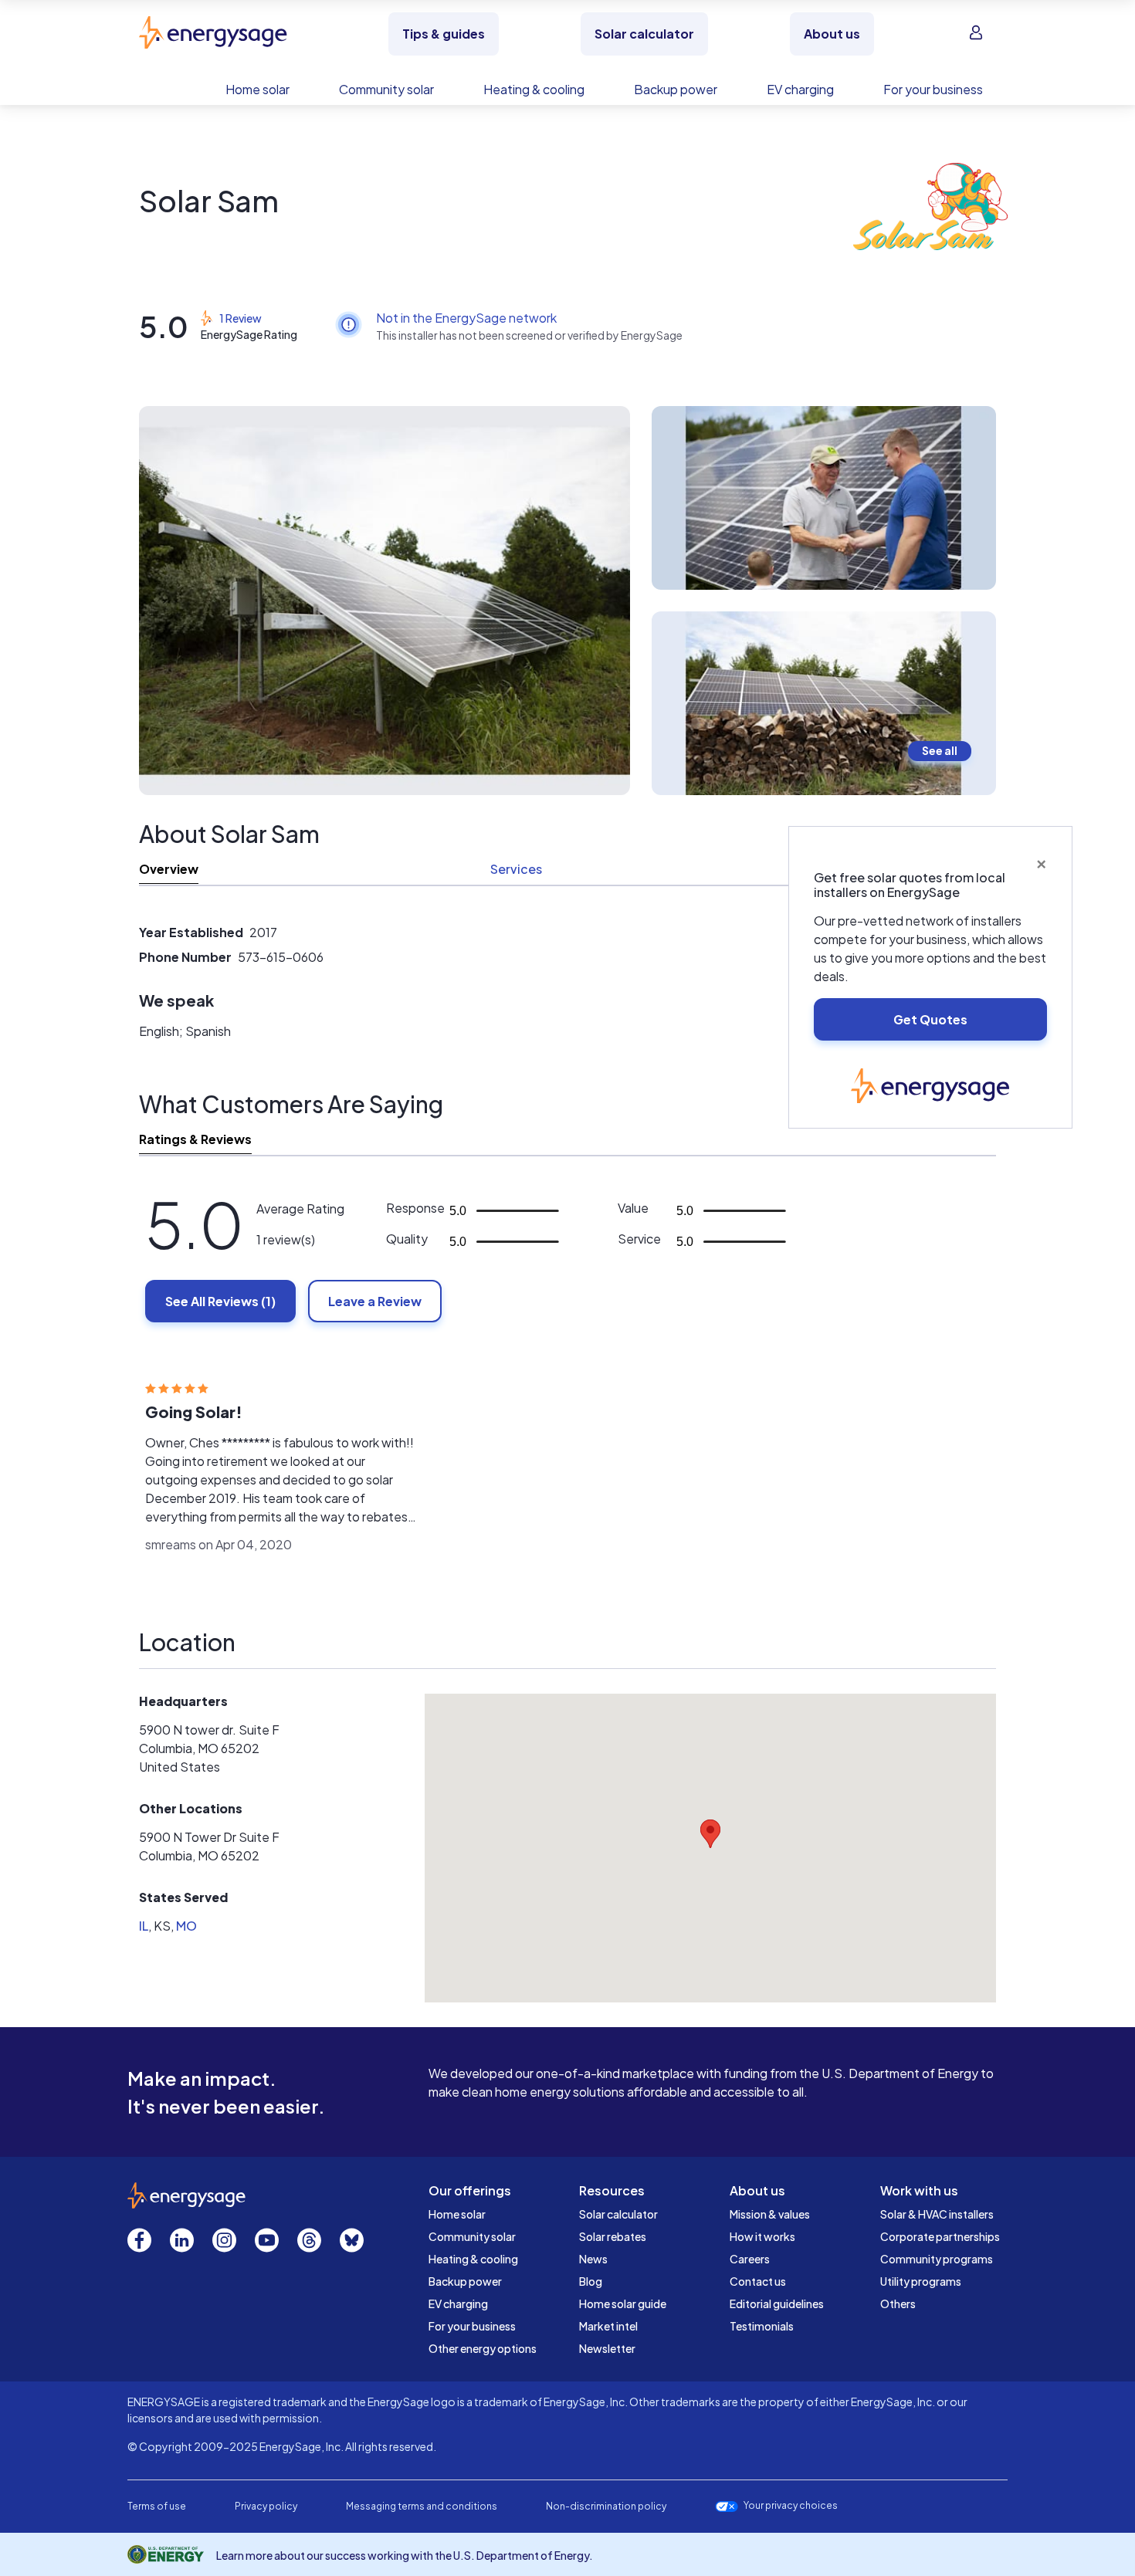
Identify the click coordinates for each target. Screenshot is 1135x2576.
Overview (169, 869)
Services (516, 869)
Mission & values (770, 2214)
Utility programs (921, 2281)
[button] (710, 1834)
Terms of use (157, 2506)
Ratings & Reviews (195, 1139)
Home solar (457, 2214)
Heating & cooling (473, 2259)
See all (940, 750)
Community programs (937, 2259)
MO (186, 1926)
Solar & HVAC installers (937, 2214)
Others (898, 2304)
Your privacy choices (791, 2506)
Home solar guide (623, 2304)
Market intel (608, 2326)
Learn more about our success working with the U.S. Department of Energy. (405, 2555)
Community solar (472, 2236)
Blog (591, 2281)
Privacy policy (266, 2506)
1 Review (241, 318)
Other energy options (483, 2348)
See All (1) (220, 1301)
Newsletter (607, 2348)
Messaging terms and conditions (422, 2506)
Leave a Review (375, 1301)
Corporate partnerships (940, 2236)
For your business (472, 2326)
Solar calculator (618, 2214)
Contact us (758, 2281)
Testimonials (762, 2326)
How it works (762, 2236)
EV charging (458, 2304)
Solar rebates (613, 2236)
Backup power (465, 2281)
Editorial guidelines (777, 2304)
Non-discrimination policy (606, 2506)
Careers (750, 2259)
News (593, 2259)
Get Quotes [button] (930, 1019)
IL (144, 1926)
